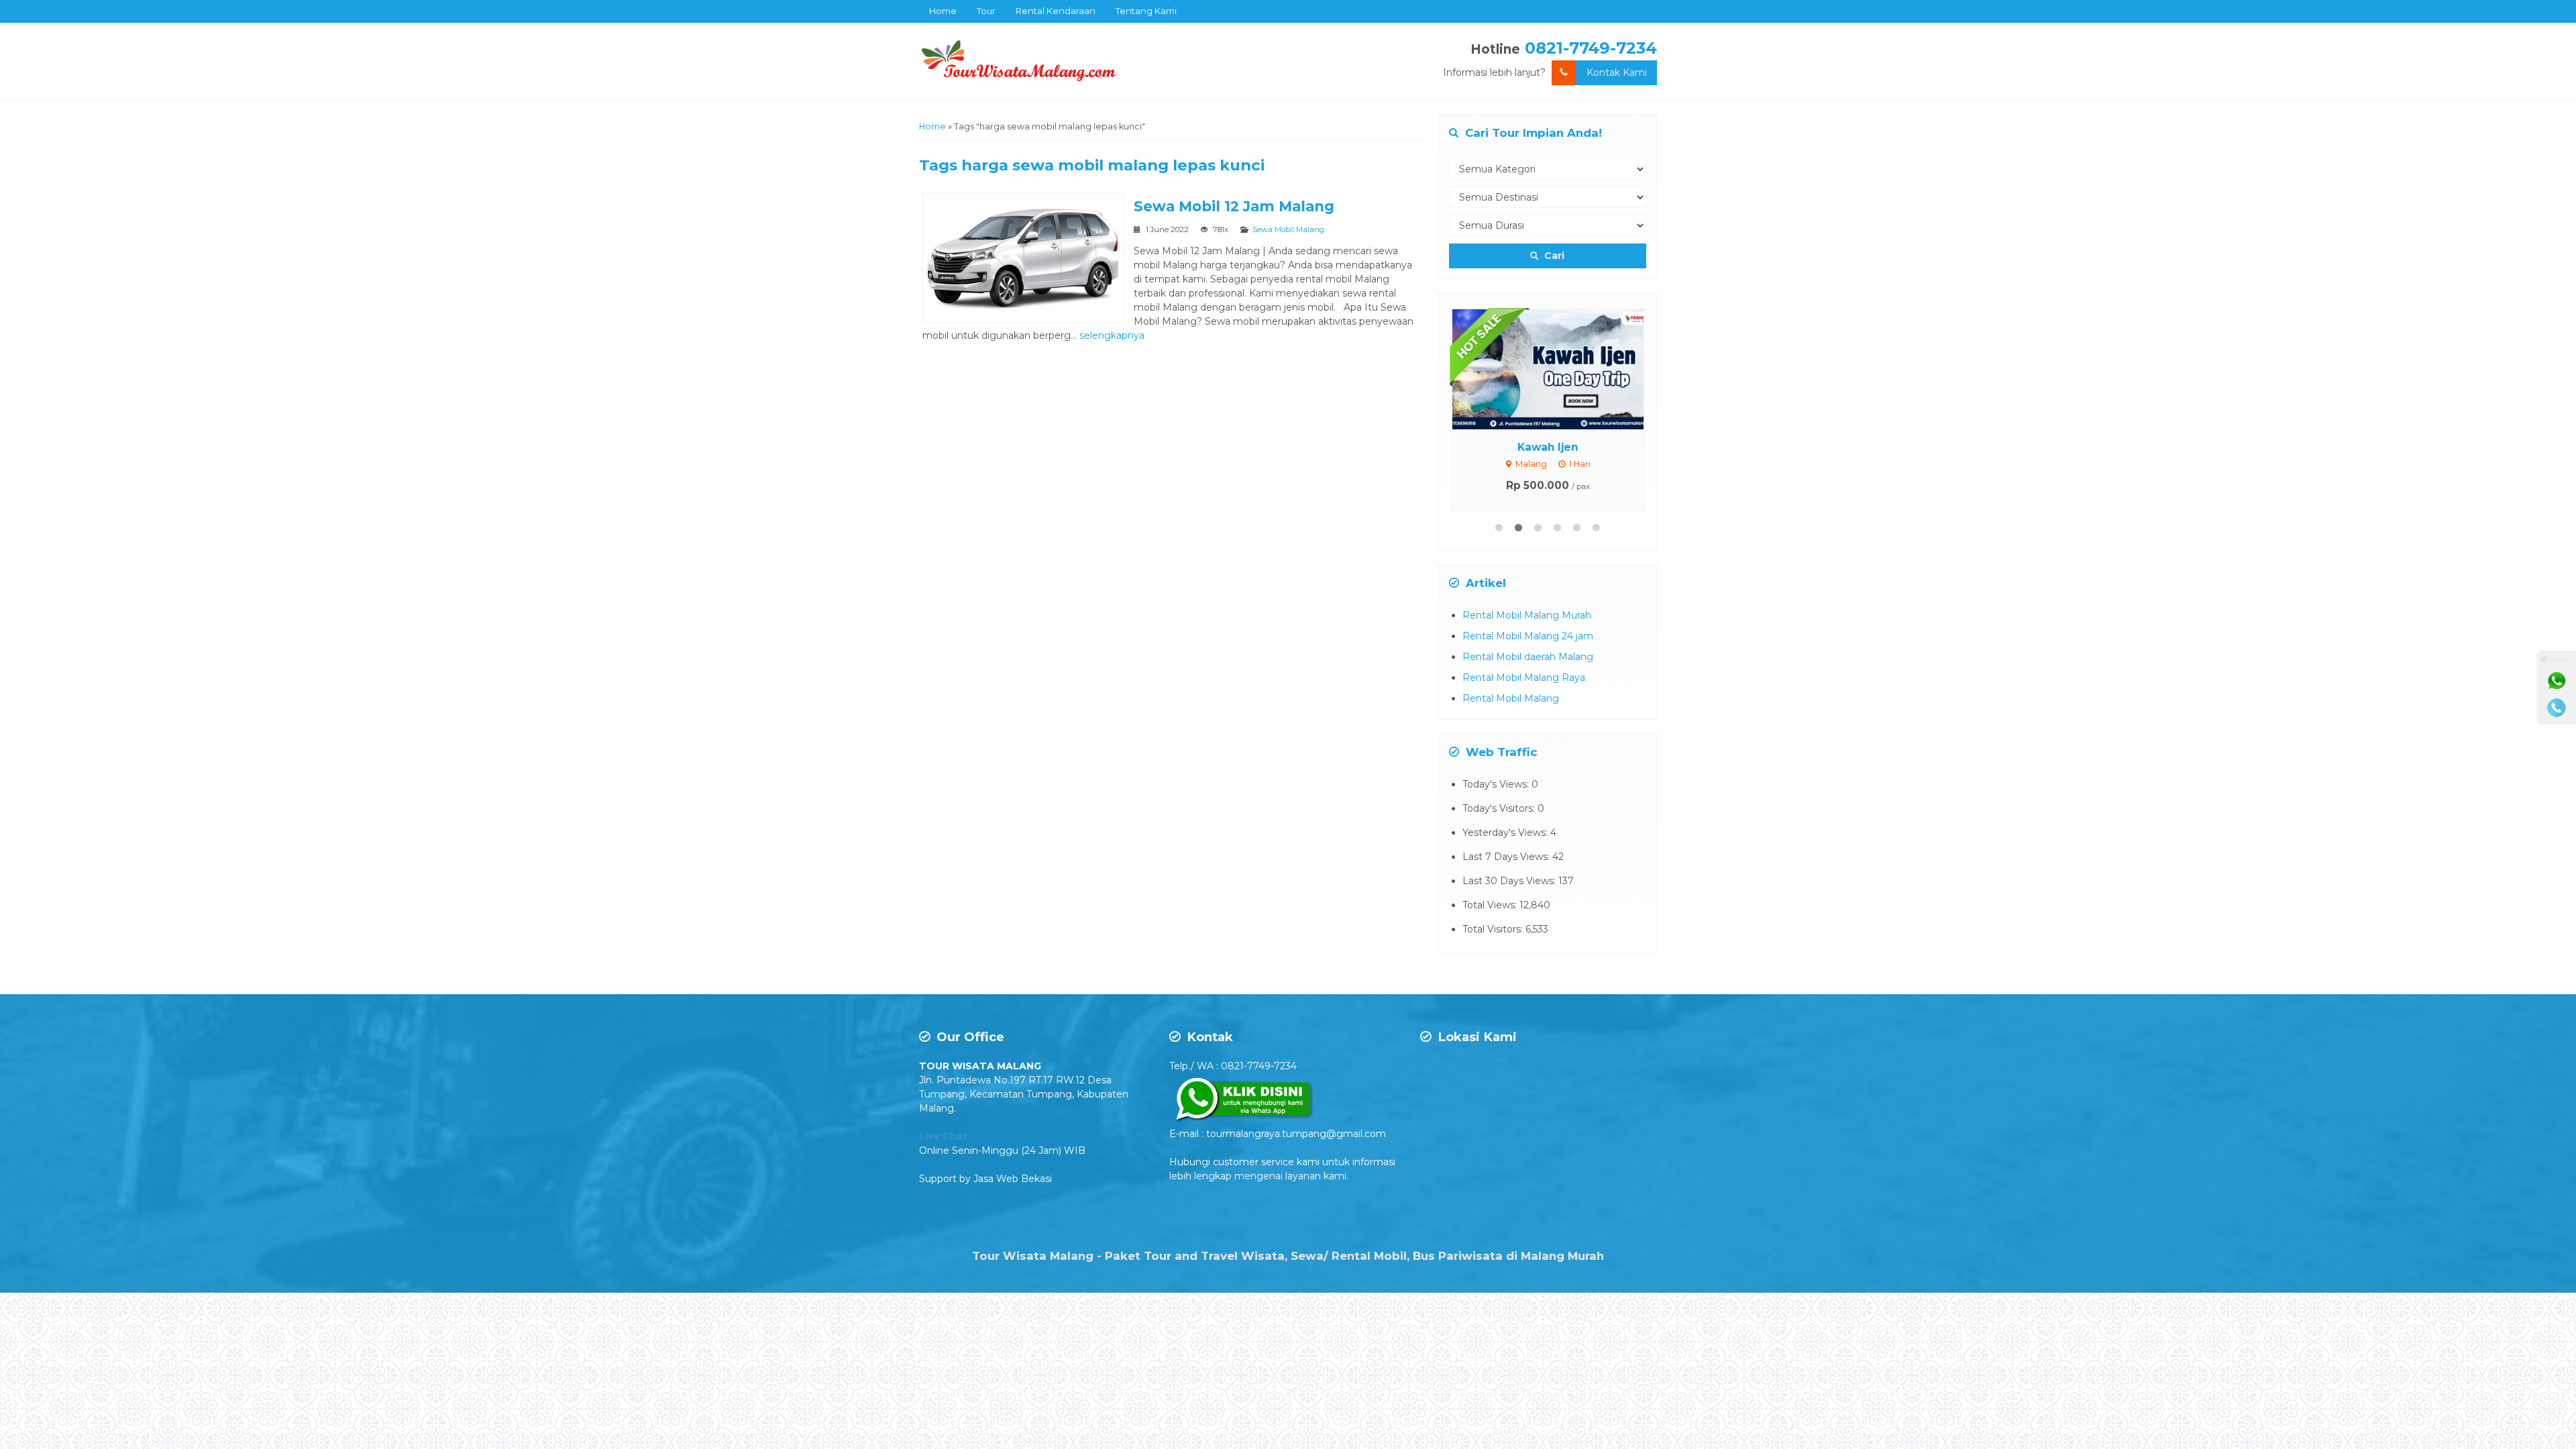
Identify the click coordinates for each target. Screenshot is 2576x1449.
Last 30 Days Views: (1510, 881)
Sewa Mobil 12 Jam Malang (1234, 206)
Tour (986, 11)
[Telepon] (2557, 708)
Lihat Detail (1575, 368)
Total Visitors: (1494, 929)
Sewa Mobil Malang (1288, 229)
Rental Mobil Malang (1511, 698)
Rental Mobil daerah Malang (1528, 657)
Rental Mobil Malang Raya (1524, 678)
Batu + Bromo (1563, 447)
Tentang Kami (1146, 11)
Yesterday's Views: (1506, 833)
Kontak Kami (1617, 72)
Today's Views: (1497, 784)
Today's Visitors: (1500, 808)
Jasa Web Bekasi (1013, 1179)
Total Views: (1491, 905)
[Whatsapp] (2557, 681)
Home (943, 11)
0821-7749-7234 (1591, 48)
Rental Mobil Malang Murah (1527, 615)
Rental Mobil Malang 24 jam (1528, 636)
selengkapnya (1112, 335)
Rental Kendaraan (1056, 11)
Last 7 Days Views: (1507, 857)
